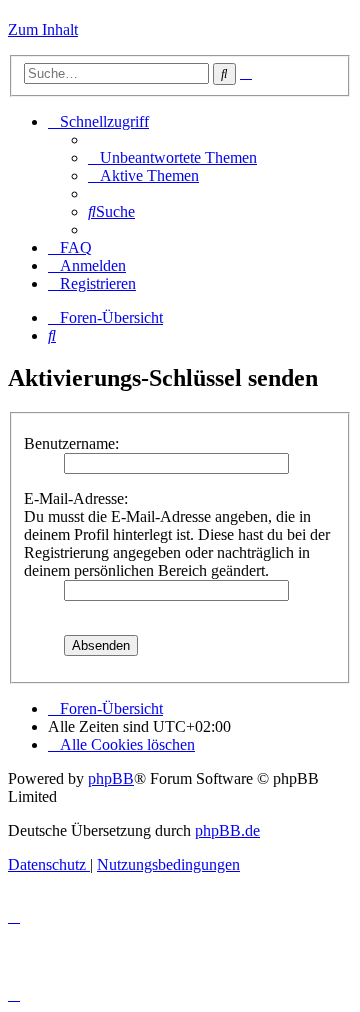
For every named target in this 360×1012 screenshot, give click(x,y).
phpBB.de (227, 830)
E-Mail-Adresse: (76, 498)
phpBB (111, 778)
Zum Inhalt (43, 29)
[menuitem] (172, 157)
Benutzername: (71, 443)
